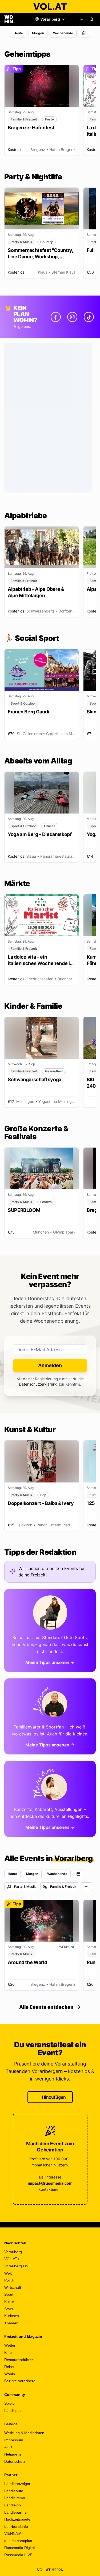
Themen (11, 2323)
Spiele (9, 2403)
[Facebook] (56, 317)
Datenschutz (15, 2461)
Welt (8, 2273)
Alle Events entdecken (46, 2007)
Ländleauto (14, 2491)
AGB (8, 2447)
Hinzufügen (54, 2097)
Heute (18, 33)
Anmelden (50, 1365)
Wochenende (63, 33)
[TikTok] (89, 317)
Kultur (9, 2302)
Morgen (38, 33)
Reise (9, 2367)
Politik (9, 2280)
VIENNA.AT (14, 2533)
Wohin (10, 2374)
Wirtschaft (13, 2287)
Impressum (14, 2440)
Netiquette (13, 2454)
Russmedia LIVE (18, 2555)
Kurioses (12, 2316)
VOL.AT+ (12, 2259)
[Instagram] (72, 317)
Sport (9, 2294)
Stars (9, 2309)
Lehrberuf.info (16, 2526)
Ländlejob (13, 2505)
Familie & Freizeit (63, 1887)
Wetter (10, 2345)
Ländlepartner (16, 2512)
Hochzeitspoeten (18, 2519)
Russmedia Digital (19, 2548)
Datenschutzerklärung (38, 1384)
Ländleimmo (15, 2498)
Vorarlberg (13, 2252)
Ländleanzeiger (17, 2484)
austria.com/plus (18, 2541)
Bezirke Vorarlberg (20, 2381)
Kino (8, 2352)
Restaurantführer (19, 2360)
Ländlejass (13, 2411)
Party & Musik (25, 1887)
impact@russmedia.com (50, 2183)
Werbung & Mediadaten (24, 2433)
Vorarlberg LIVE (18, 2266)
